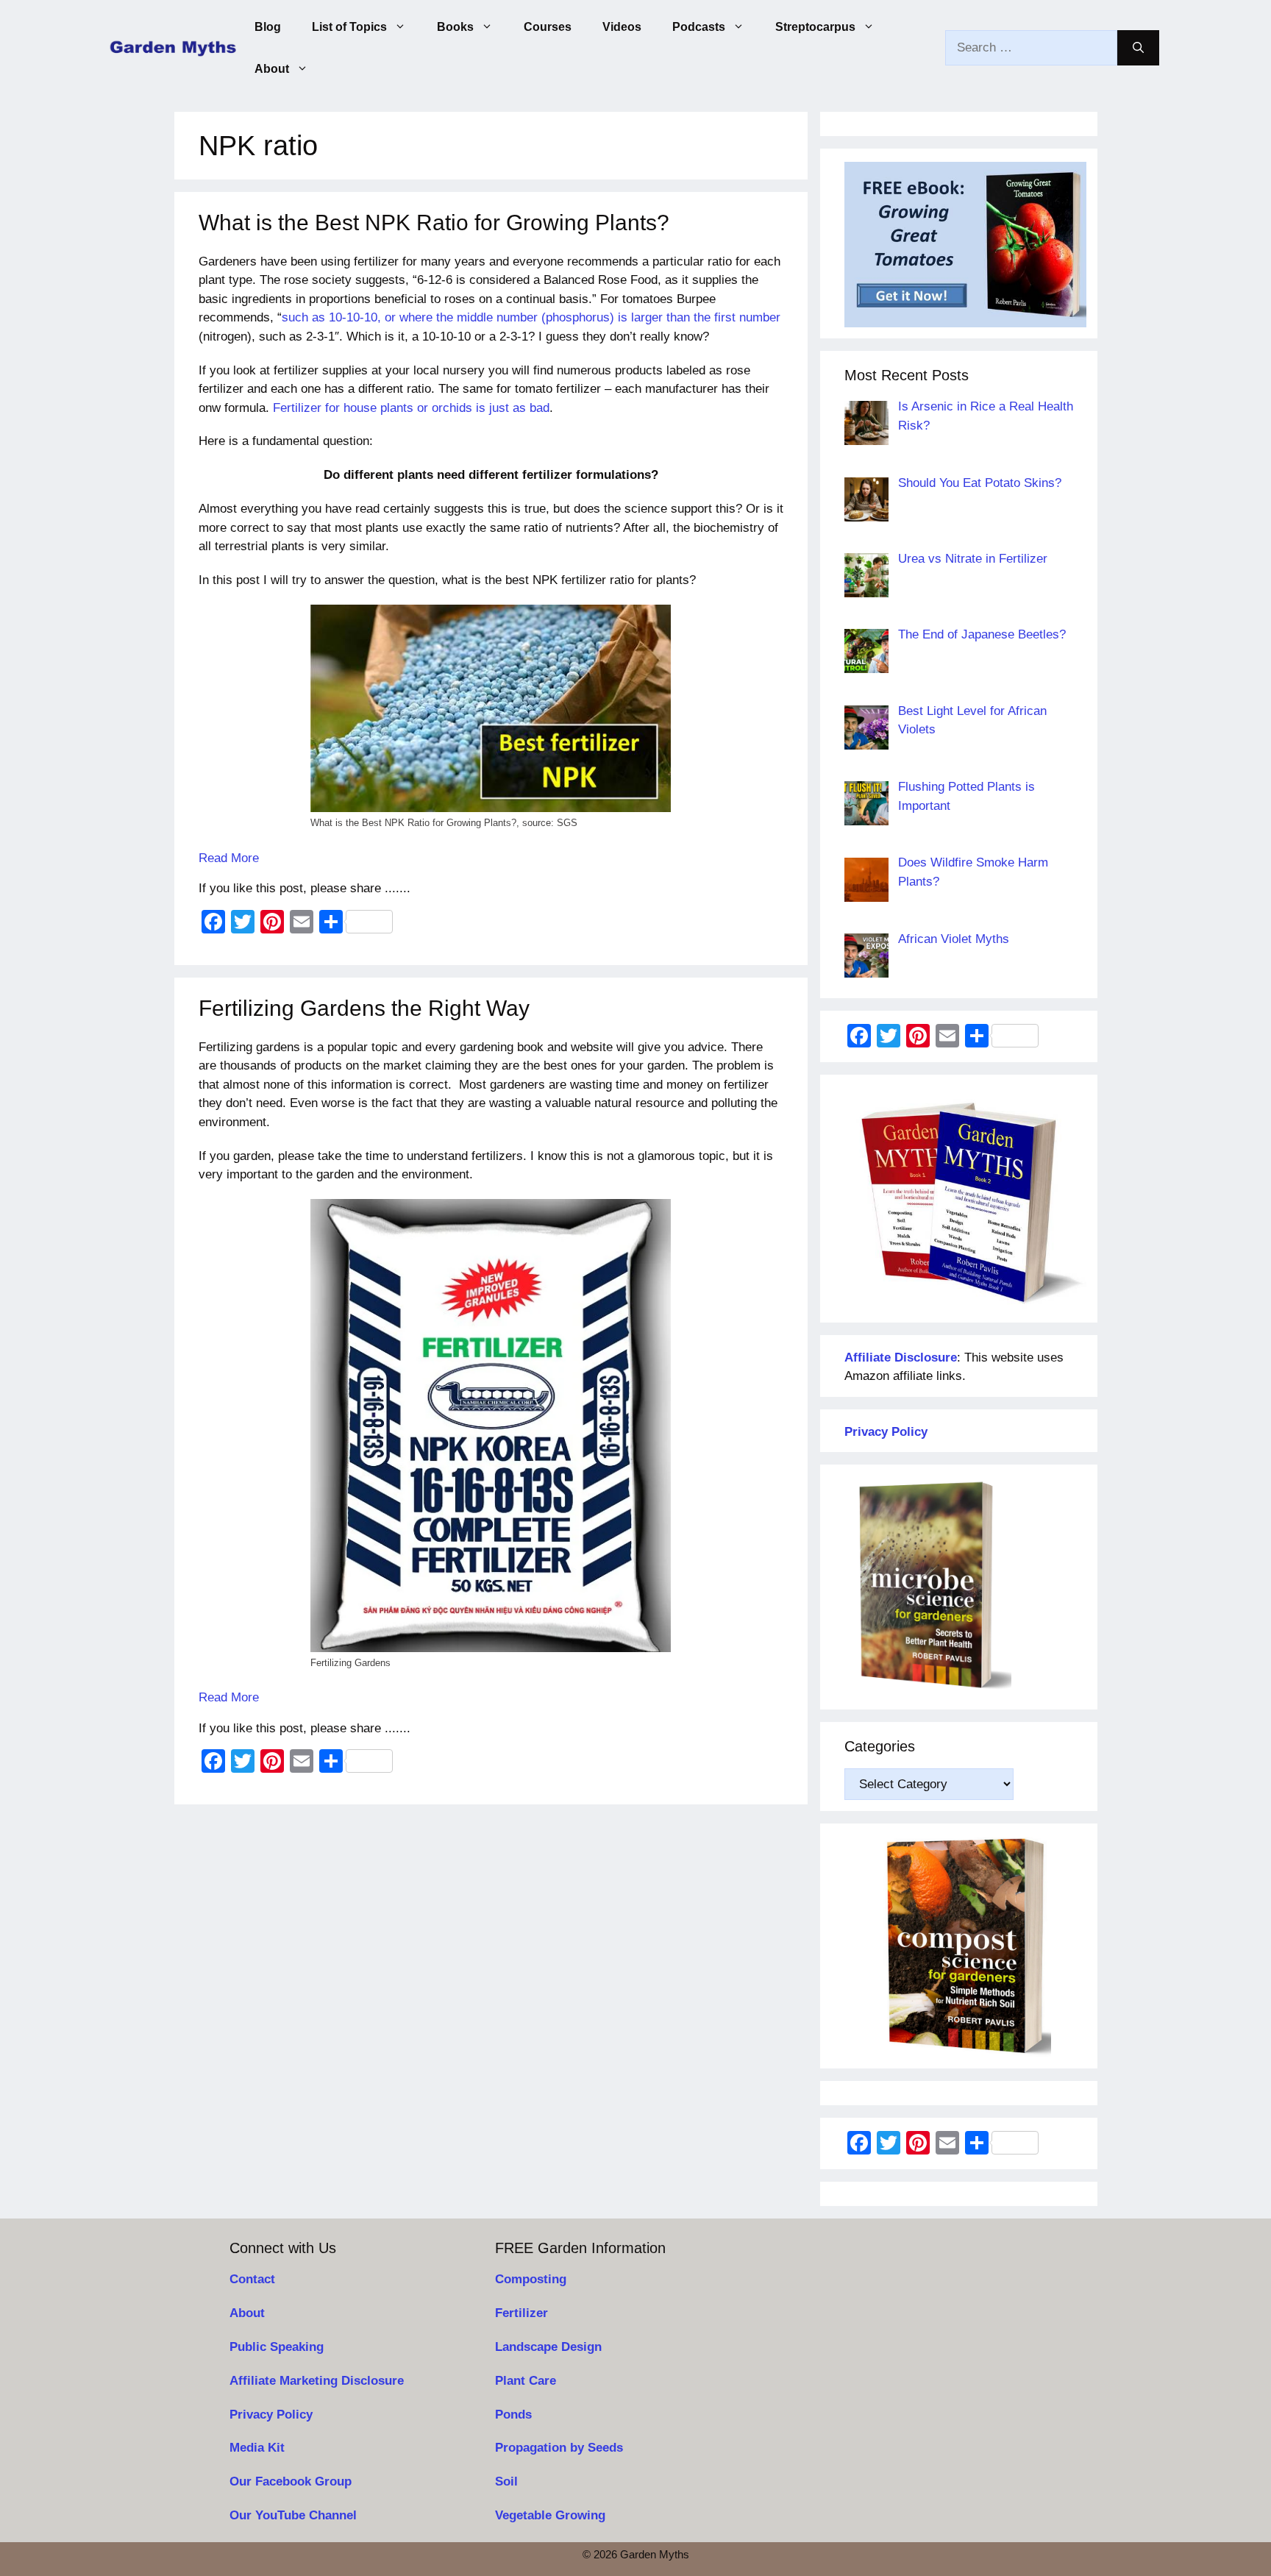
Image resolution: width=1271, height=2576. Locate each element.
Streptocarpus (815, 27)
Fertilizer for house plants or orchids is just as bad (411, 408)
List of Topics (349, 27)
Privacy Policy (271, 2415)
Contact (252, 2279)
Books (455, 27)
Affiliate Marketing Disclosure (317, 2381)
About (272, 69)
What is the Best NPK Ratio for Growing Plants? (434, 223)
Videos (622, 27)
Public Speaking (277, 2347)
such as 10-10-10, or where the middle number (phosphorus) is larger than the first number (531, 317)
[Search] (1138, 48)
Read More (229, 858)
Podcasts (699, 27)
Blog (268, 27)
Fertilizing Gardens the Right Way (364, 1008)
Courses (548, 27)
